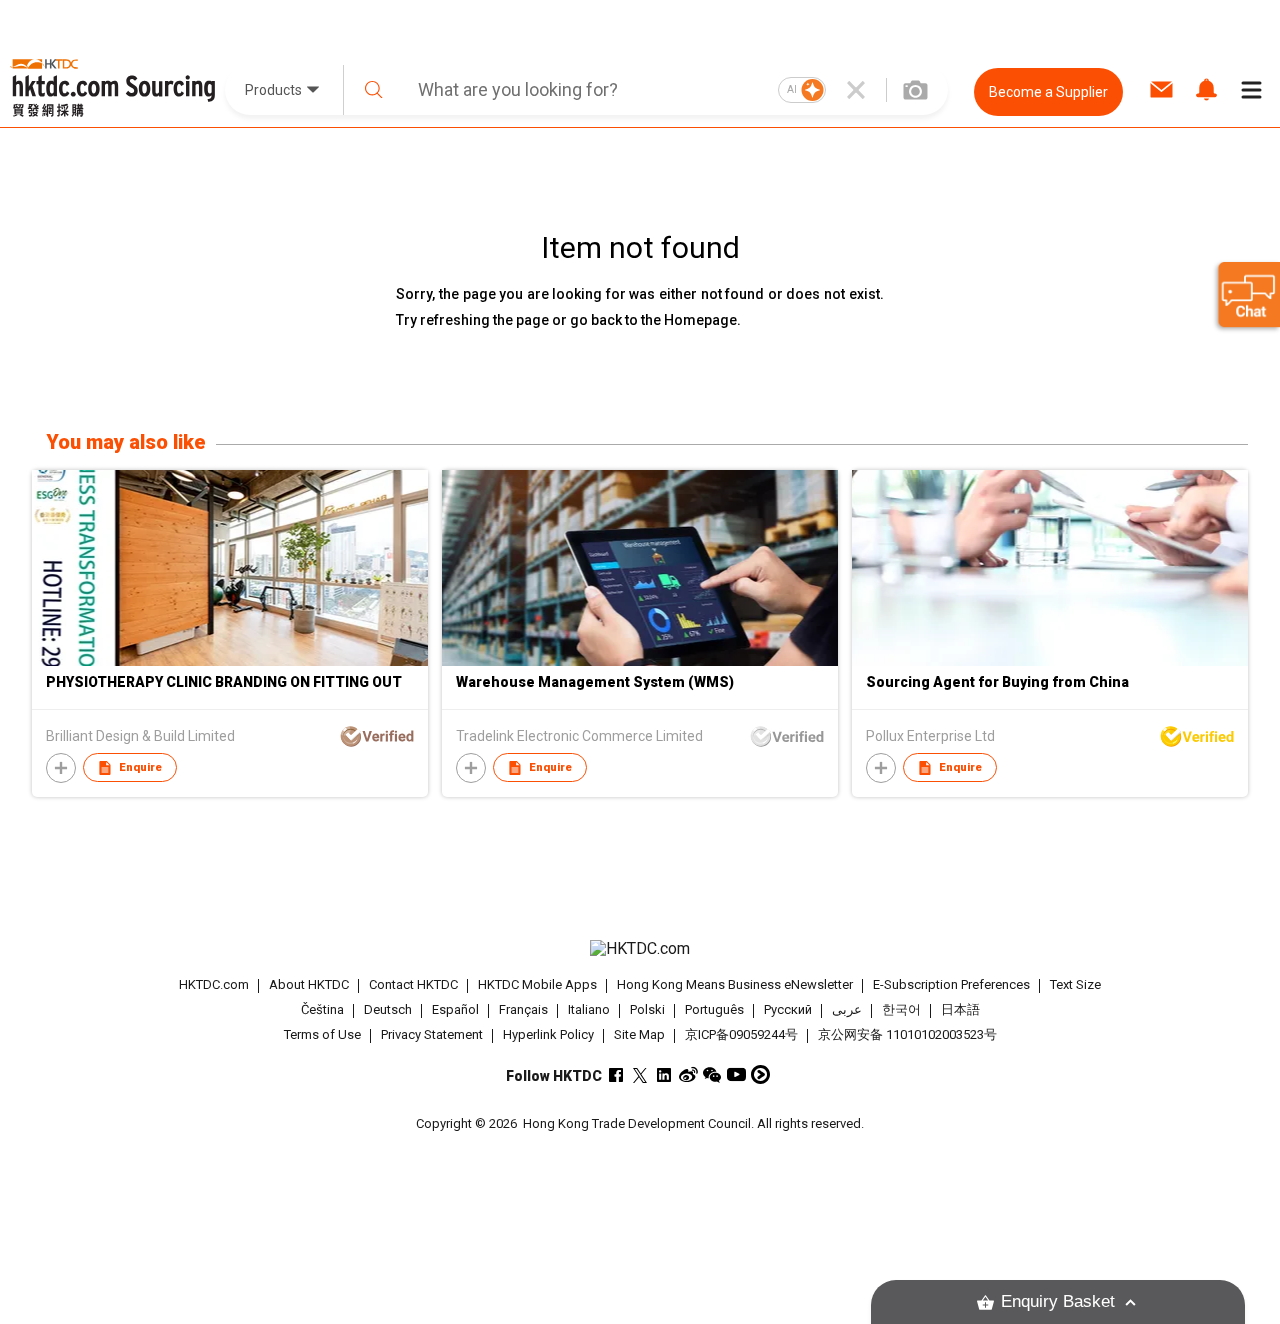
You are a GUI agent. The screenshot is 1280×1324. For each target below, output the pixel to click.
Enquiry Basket (1058, 1301)
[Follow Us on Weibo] (688, 1074)
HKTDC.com (214, 984)
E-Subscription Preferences (951, 984)
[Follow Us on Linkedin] (664, 1074)
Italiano (589, 1009)
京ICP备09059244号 (741, 1034)
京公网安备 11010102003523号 (907, 1034)
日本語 (960, 1009)
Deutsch (388, 1009)
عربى (847, 1009)
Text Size (1075, 984)
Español (455, 1009)
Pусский (788, 1009)
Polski (647, 1009)
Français (523, 1009)
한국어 (901, 1009)
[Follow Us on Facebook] (616, 1074)
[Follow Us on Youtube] (736, 1074)
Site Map (639, 1034)
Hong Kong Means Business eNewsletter (735, 984)
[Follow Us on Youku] (760, 1074)
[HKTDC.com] (639, 949)
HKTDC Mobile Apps (537, 984)
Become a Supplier (1048, 92)
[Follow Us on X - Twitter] (640, 1074)
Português (714, 1009)
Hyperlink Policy (548, 1034)
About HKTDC (309, 984)
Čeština (322, 1009)
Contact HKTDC (413, 984)
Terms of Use (322, 1034)
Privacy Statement (432, 1034)
